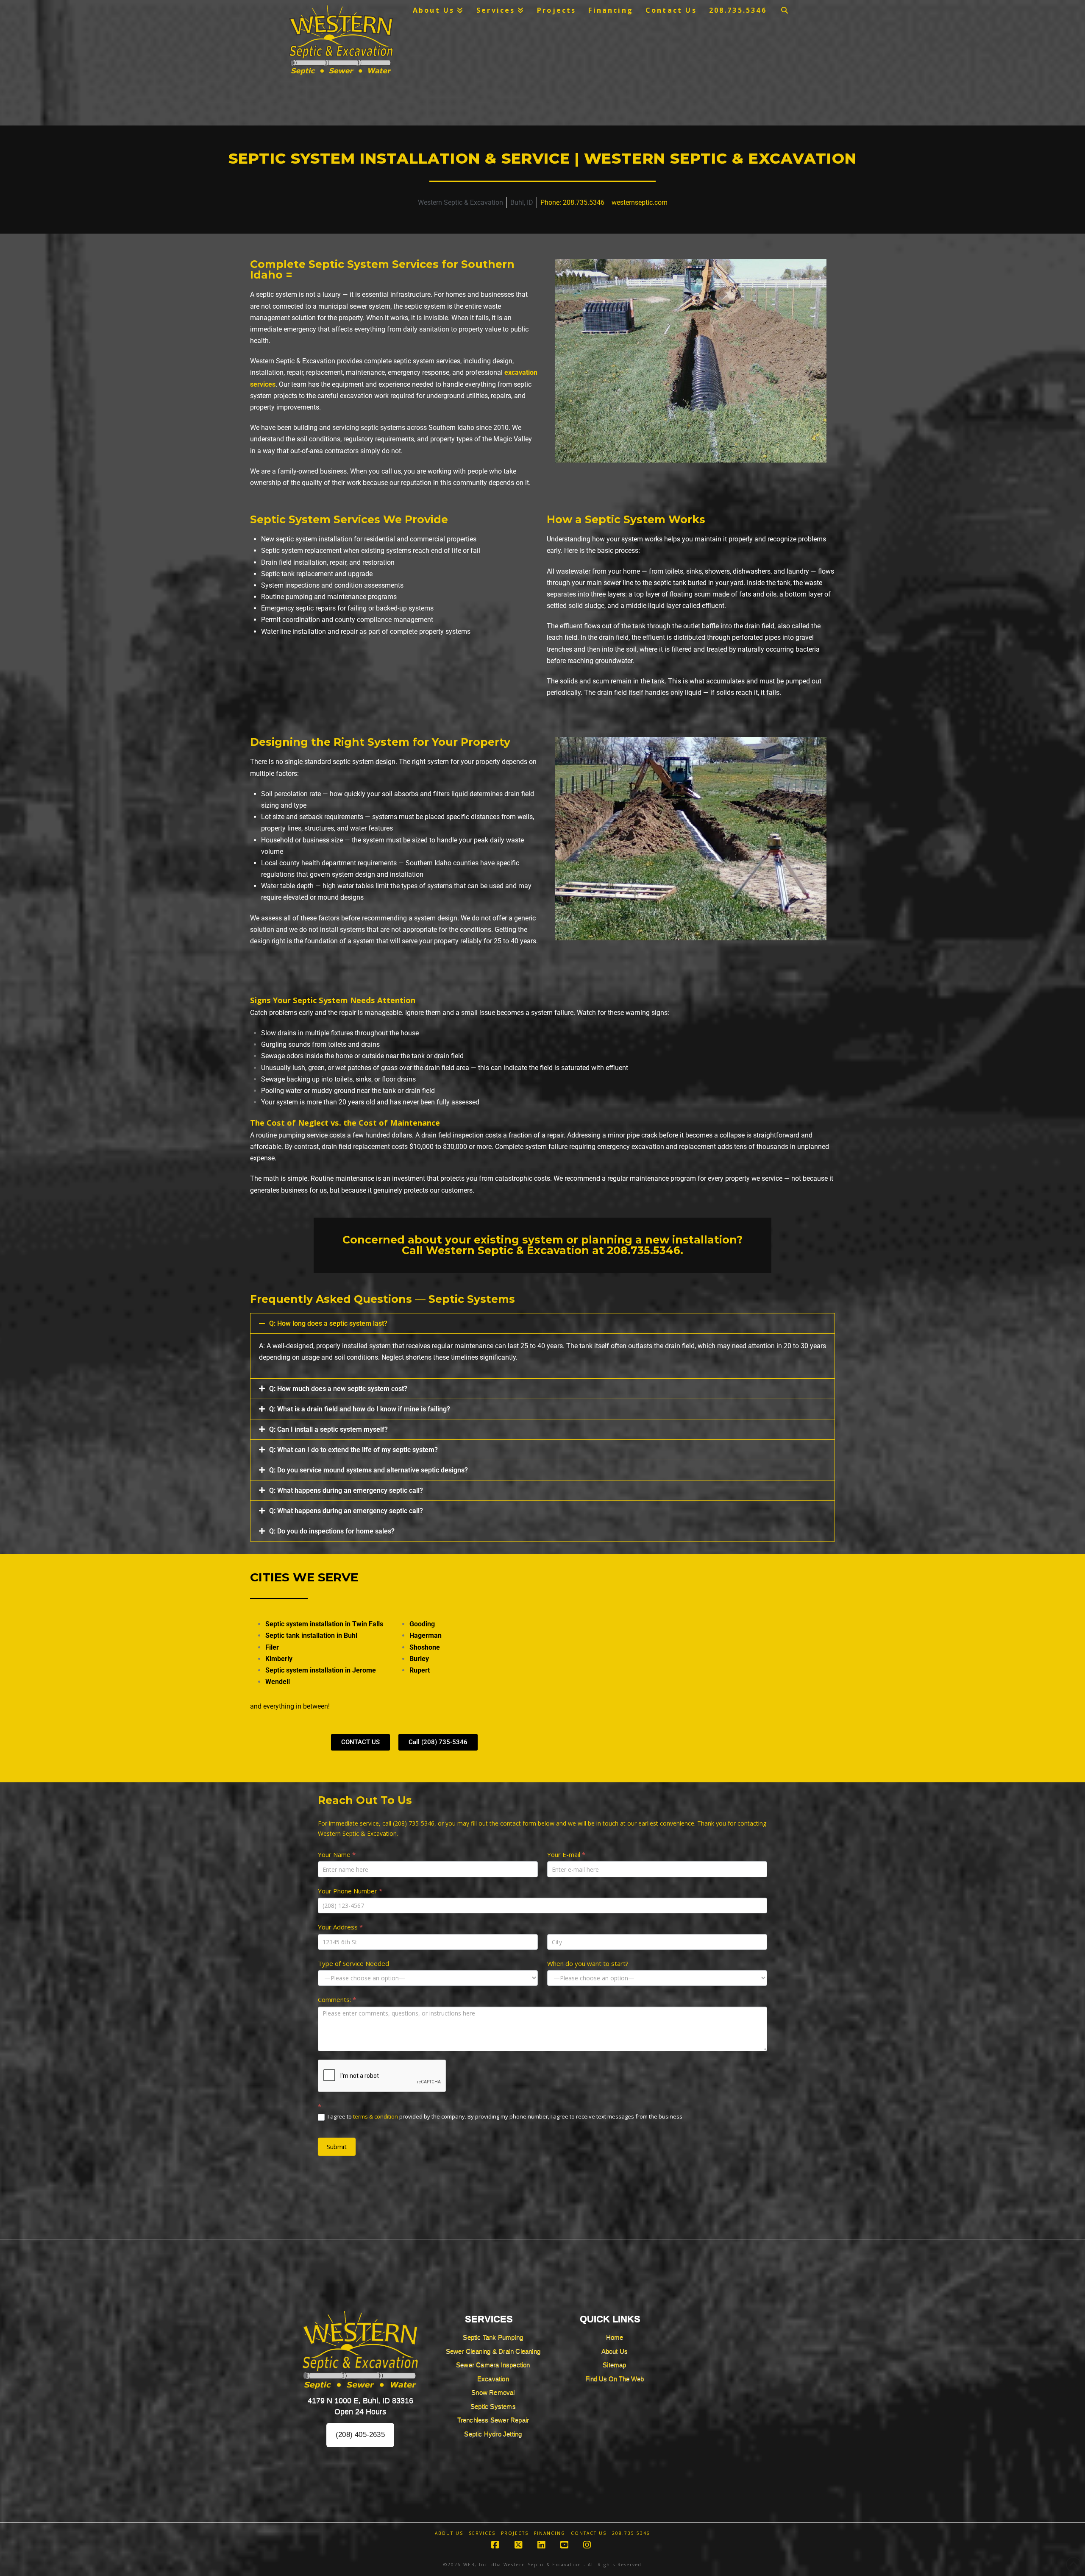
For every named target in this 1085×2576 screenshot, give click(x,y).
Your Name (337, 1854)
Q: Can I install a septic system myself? (328, 1429)
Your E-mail (566, 1854)
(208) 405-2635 (360, 2435)
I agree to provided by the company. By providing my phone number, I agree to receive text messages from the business (504, 2117)
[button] (542, 1323)
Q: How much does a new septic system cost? (338, 1389)
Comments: (337, 1999)
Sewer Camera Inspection (493, 2365)
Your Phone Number (350, 1891)
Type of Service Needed (353, 1963)
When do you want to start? (588, 1963)
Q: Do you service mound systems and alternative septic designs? (369, 1470)
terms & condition (376, 2116)
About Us (615, 2351)
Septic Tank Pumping (493, 2337)
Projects (515, 2533)
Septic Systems (493, 2406)
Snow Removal (493, 2392)
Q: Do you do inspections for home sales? (332, 1531)
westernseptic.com (640, 202)
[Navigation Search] (785, 10)
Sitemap (614, 2365)
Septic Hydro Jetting (493, 2434)
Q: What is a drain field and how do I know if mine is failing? (360, 1409)
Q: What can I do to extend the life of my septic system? (353, 1450)
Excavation (493, 2379)
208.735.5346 (644, 1250)
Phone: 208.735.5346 (572, 202)
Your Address (340, 1927)
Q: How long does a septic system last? (328, 1323)
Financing (550, 2533)
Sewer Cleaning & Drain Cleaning (493, 2351)
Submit (337, 2147)
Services (482, 2533)
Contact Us (589, 2533)
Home (615, 2337)
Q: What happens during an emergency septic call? (346, 1490)
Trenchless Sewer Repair (493, 2420)
